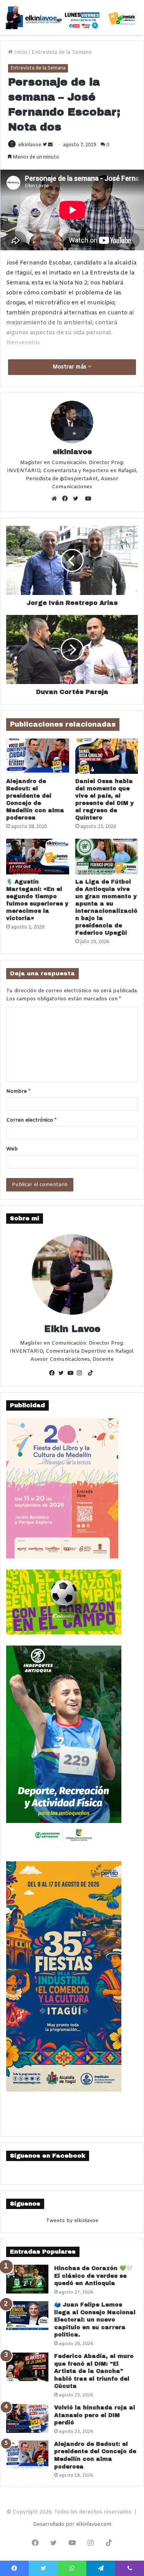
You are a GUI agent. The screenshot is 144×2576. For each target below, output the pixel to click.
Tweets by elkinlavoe (72, 2221)
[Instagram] (81, 1374)
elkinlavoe (30, 145)
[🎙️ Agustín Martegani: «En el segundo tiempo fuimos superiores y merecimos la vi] (38, 856)
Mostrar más (70, 367)
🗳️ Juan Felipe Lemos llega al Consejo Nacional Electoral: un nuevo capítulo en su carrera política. (95, 2320)
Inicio (20, 52)
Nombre (18, 1091)
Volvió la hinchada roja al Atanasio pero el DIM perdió (95, 2415)
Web (12, 1149)
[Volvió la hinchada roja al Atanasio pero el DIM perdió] (27, 2418)
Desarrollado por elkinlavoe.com (72, 2524)
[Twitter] (78, 499)
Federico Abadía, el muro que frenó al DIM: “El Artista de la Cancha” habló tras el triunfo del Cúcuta (94, 2371)
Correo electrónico (31, 1120)
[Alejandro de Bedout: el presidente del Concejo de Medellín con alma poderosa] (38, 756)
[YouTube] (72, 1374)
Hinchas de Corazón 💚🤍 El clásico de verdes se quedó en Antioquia (93, 2276)
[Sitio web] (56, 499)
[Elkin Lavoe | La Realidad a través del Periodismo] (72, 17)
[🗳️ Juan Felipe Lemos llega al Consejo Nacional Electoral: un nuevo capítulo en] (27, 2316)
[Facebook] (67, 499)
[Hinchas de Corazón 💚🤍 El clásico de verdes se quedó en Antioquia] (27, 2279)
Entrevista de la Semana (61, 52)
